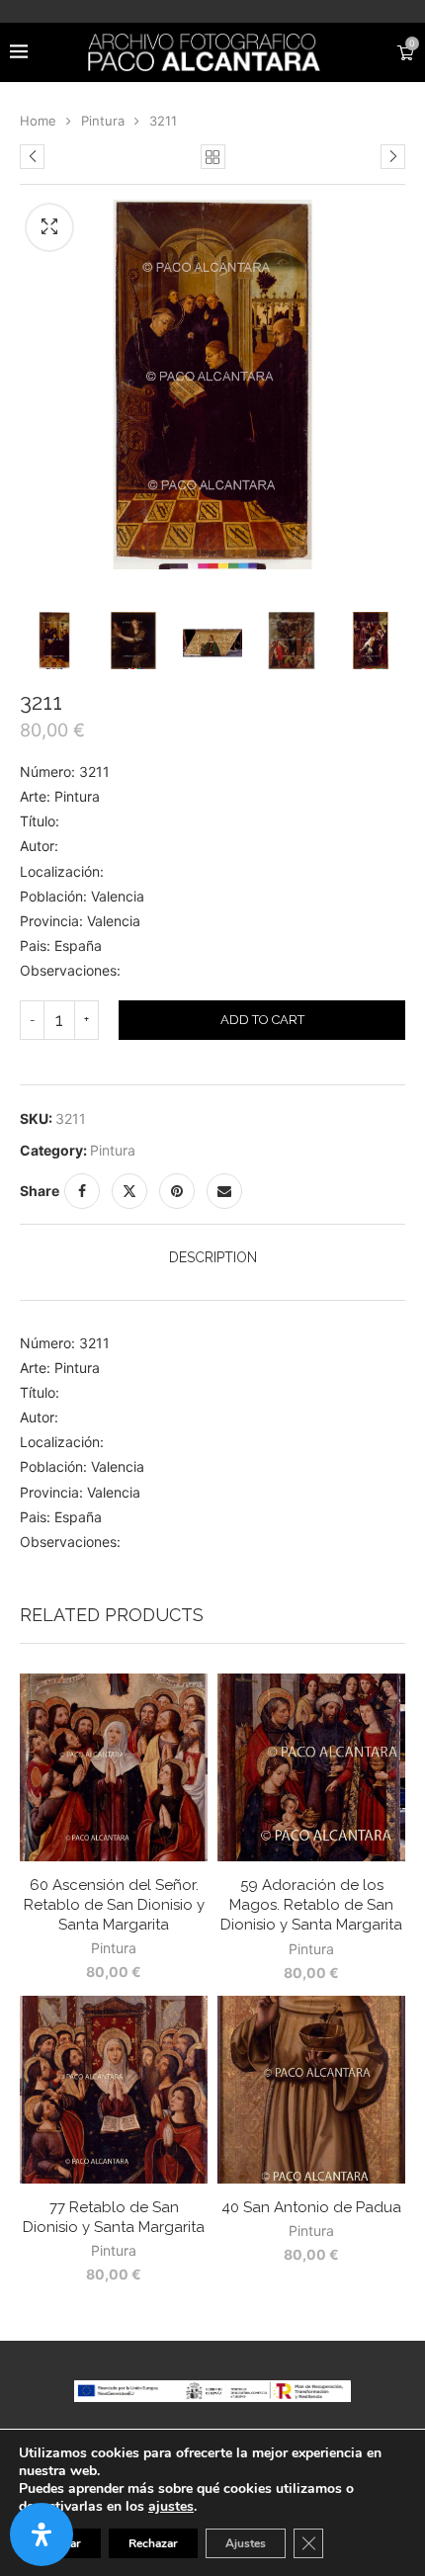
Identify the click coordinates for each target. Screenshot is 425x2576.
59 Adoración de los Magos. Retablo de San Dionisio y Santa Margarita (311, 1905)
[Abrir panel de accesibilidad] (42, 2534)
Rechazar (153, 2543)
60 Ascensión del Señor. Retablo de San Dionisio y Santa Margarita (114, 1905)
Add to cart (262, 1020)
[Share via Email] (224, 1191)
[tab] (212, 1257)
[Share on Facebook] (82, 1191)
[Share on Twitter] (129, 1191)
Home (38, 121)
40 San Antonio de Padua (311, 2207)
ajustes (171, 2507)
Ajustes (246, 2543)
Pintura (103, 121)
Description (213, 1257)
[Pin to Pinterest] (177, 1191)
